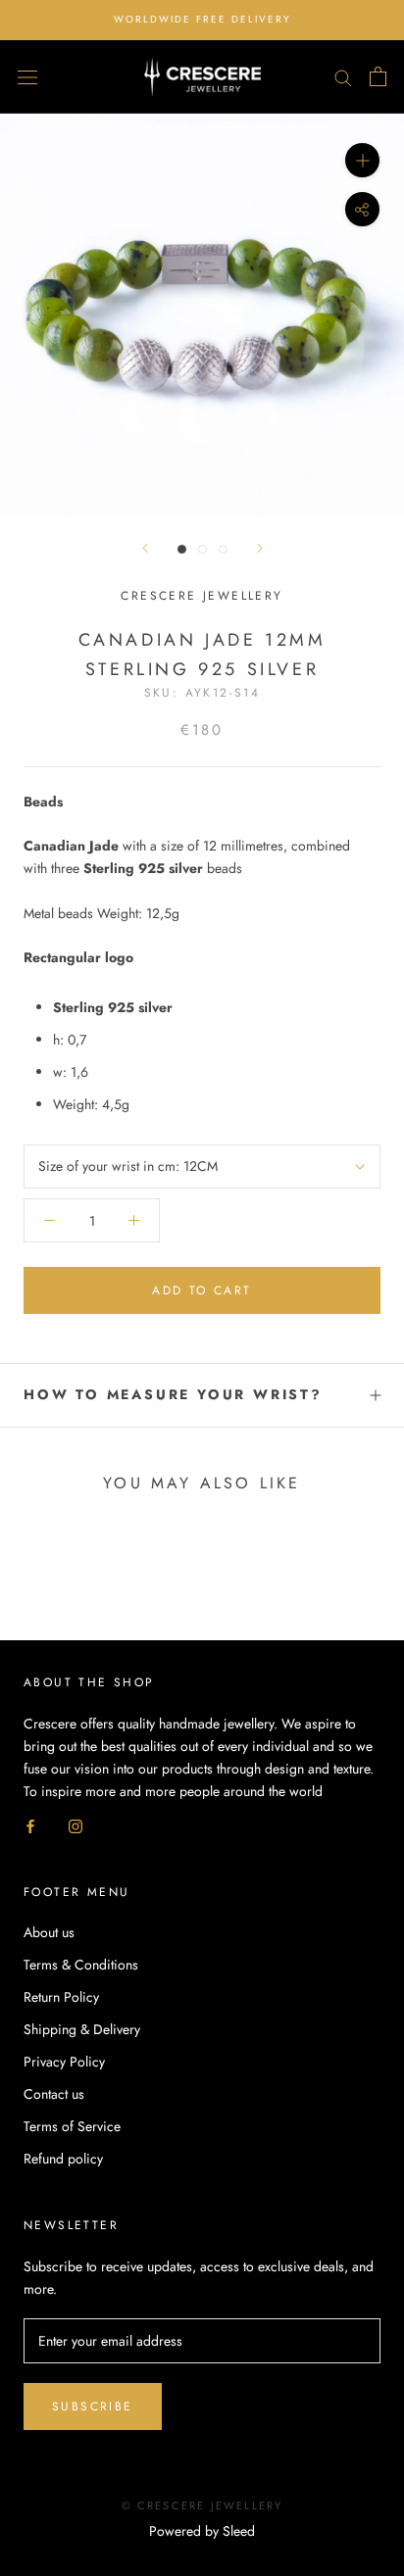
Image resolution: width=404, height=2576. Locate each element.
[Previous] (145, 548)
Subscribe (93, 2406)
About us (49, 1932)
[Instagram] (76, 1825)
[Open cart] (378, 76)
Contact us (54, 2094)
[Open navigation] (27, 76)
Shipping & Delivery (82, 2029)
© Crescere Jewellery (202, 2505)
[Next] (260, 548)
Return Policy (61, 1997)
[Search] (343, 77)
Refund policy (63, 2159)
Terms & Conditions (81, 1965)
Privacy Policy (64, 2062)
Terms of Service (72, 2126)
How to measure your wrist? (173, 1394)
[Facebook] (30, 1825)
